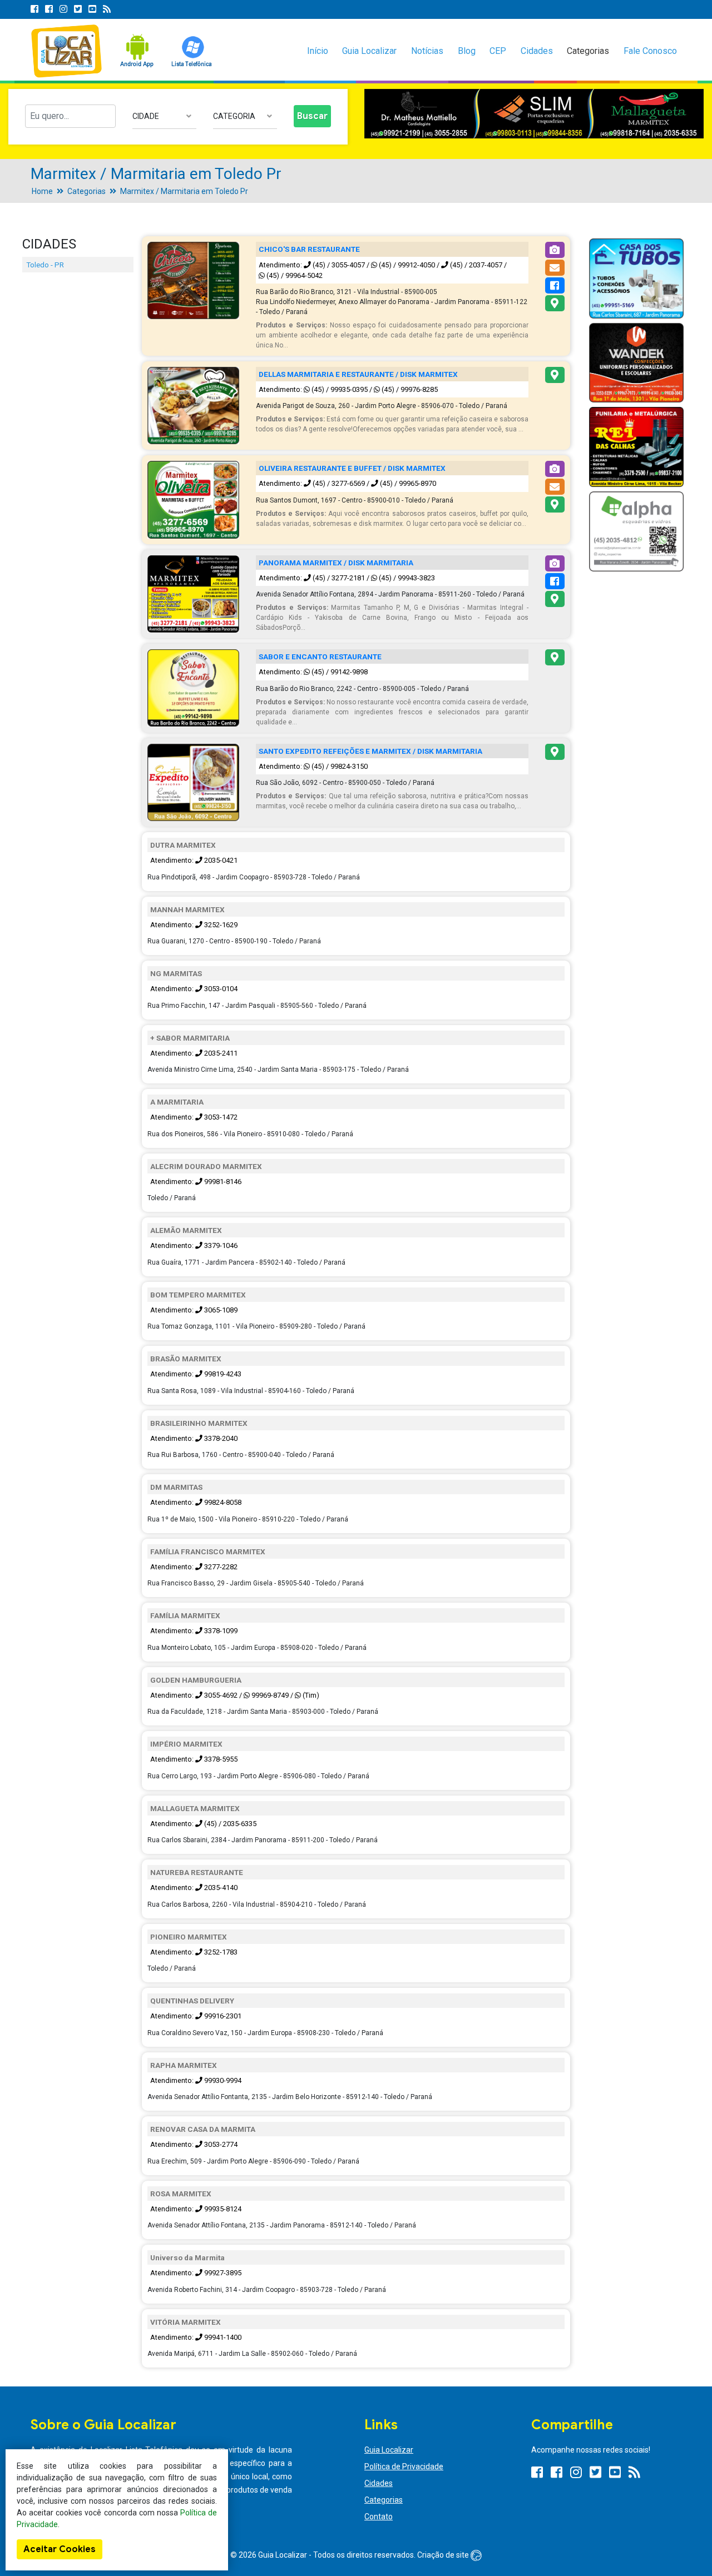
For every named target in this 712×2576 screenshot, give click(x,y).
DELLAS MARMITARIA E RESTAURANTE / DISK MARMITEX (358, 374)
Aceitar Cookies (60, 2549)
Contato (379, 2517)
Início (318, 51)
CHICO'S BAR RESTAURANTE (309, 249)
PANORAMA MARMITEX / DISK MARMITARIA (336, 563)
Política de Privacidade (404, 2466)
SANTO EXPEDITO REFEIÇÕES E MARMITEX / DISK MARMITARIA (370, 751)
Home (42, 191)
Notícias (427, 51)
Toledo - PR (45, 265)
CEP (498, 51)
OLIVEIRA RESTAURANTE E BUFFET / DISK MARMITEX (352, 468)
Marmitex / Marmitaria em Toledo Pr (184, 191)
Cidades (537, 51)
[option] (534, 114)
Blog (467, 51)
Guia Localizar (369, 51)
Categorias (588, 51)
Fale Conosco (650, 51)
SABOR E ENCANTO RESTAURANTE (320, 657)
